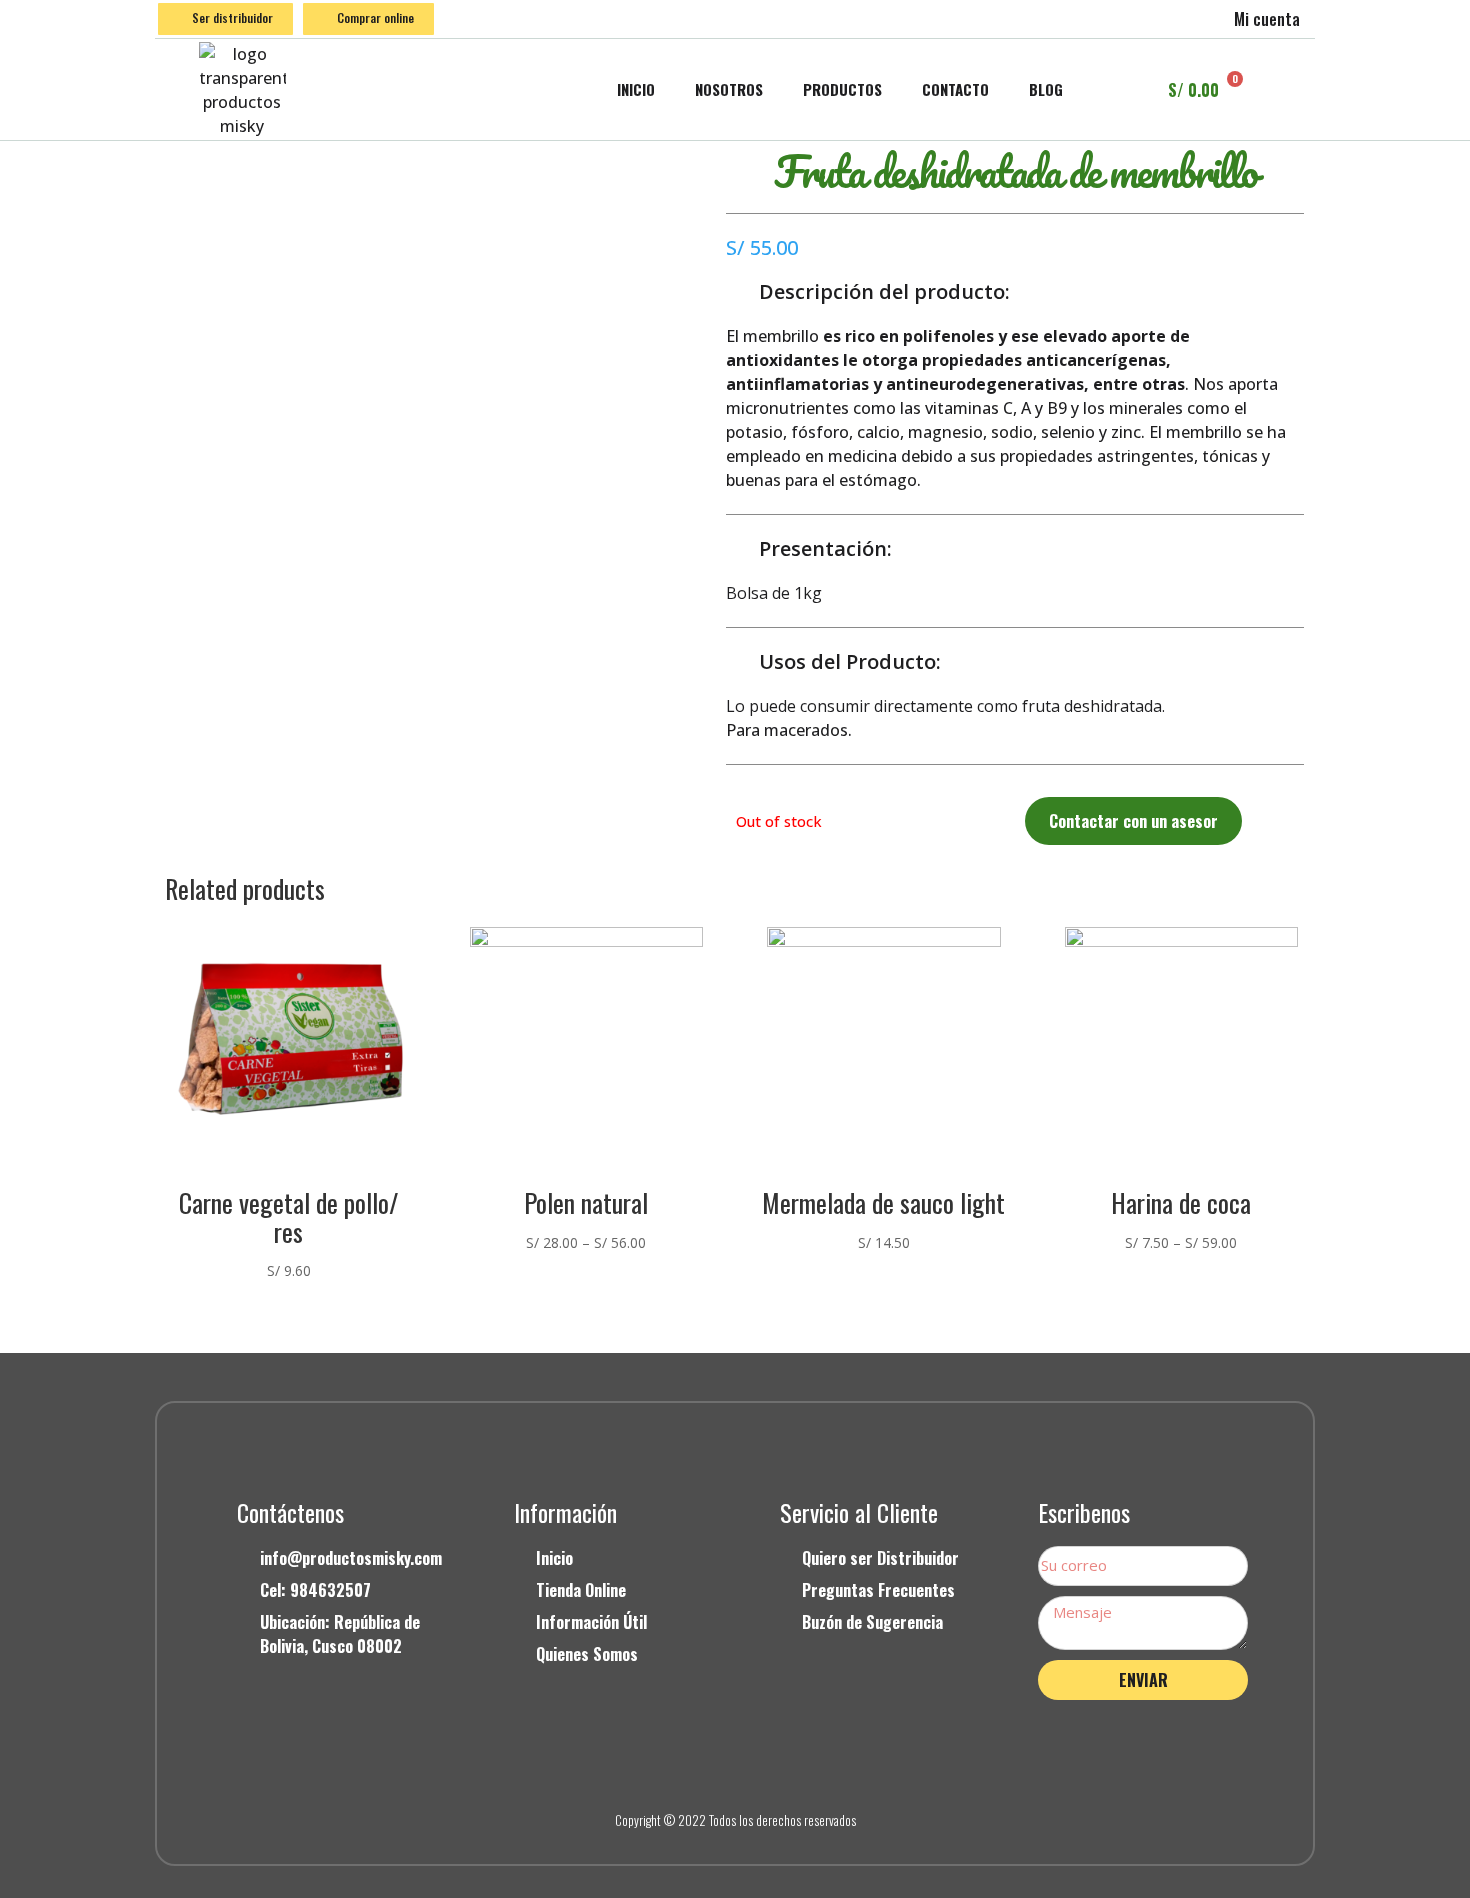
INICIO (636, 89)
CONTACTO (955, 89)
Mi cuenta (1267, 19)
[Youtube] (780, 1768)
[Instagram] (735, 1768)
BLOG (1046, 89)
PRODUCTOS (842, 89)
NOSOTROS (729, 89)
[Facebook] (690, 1768)
